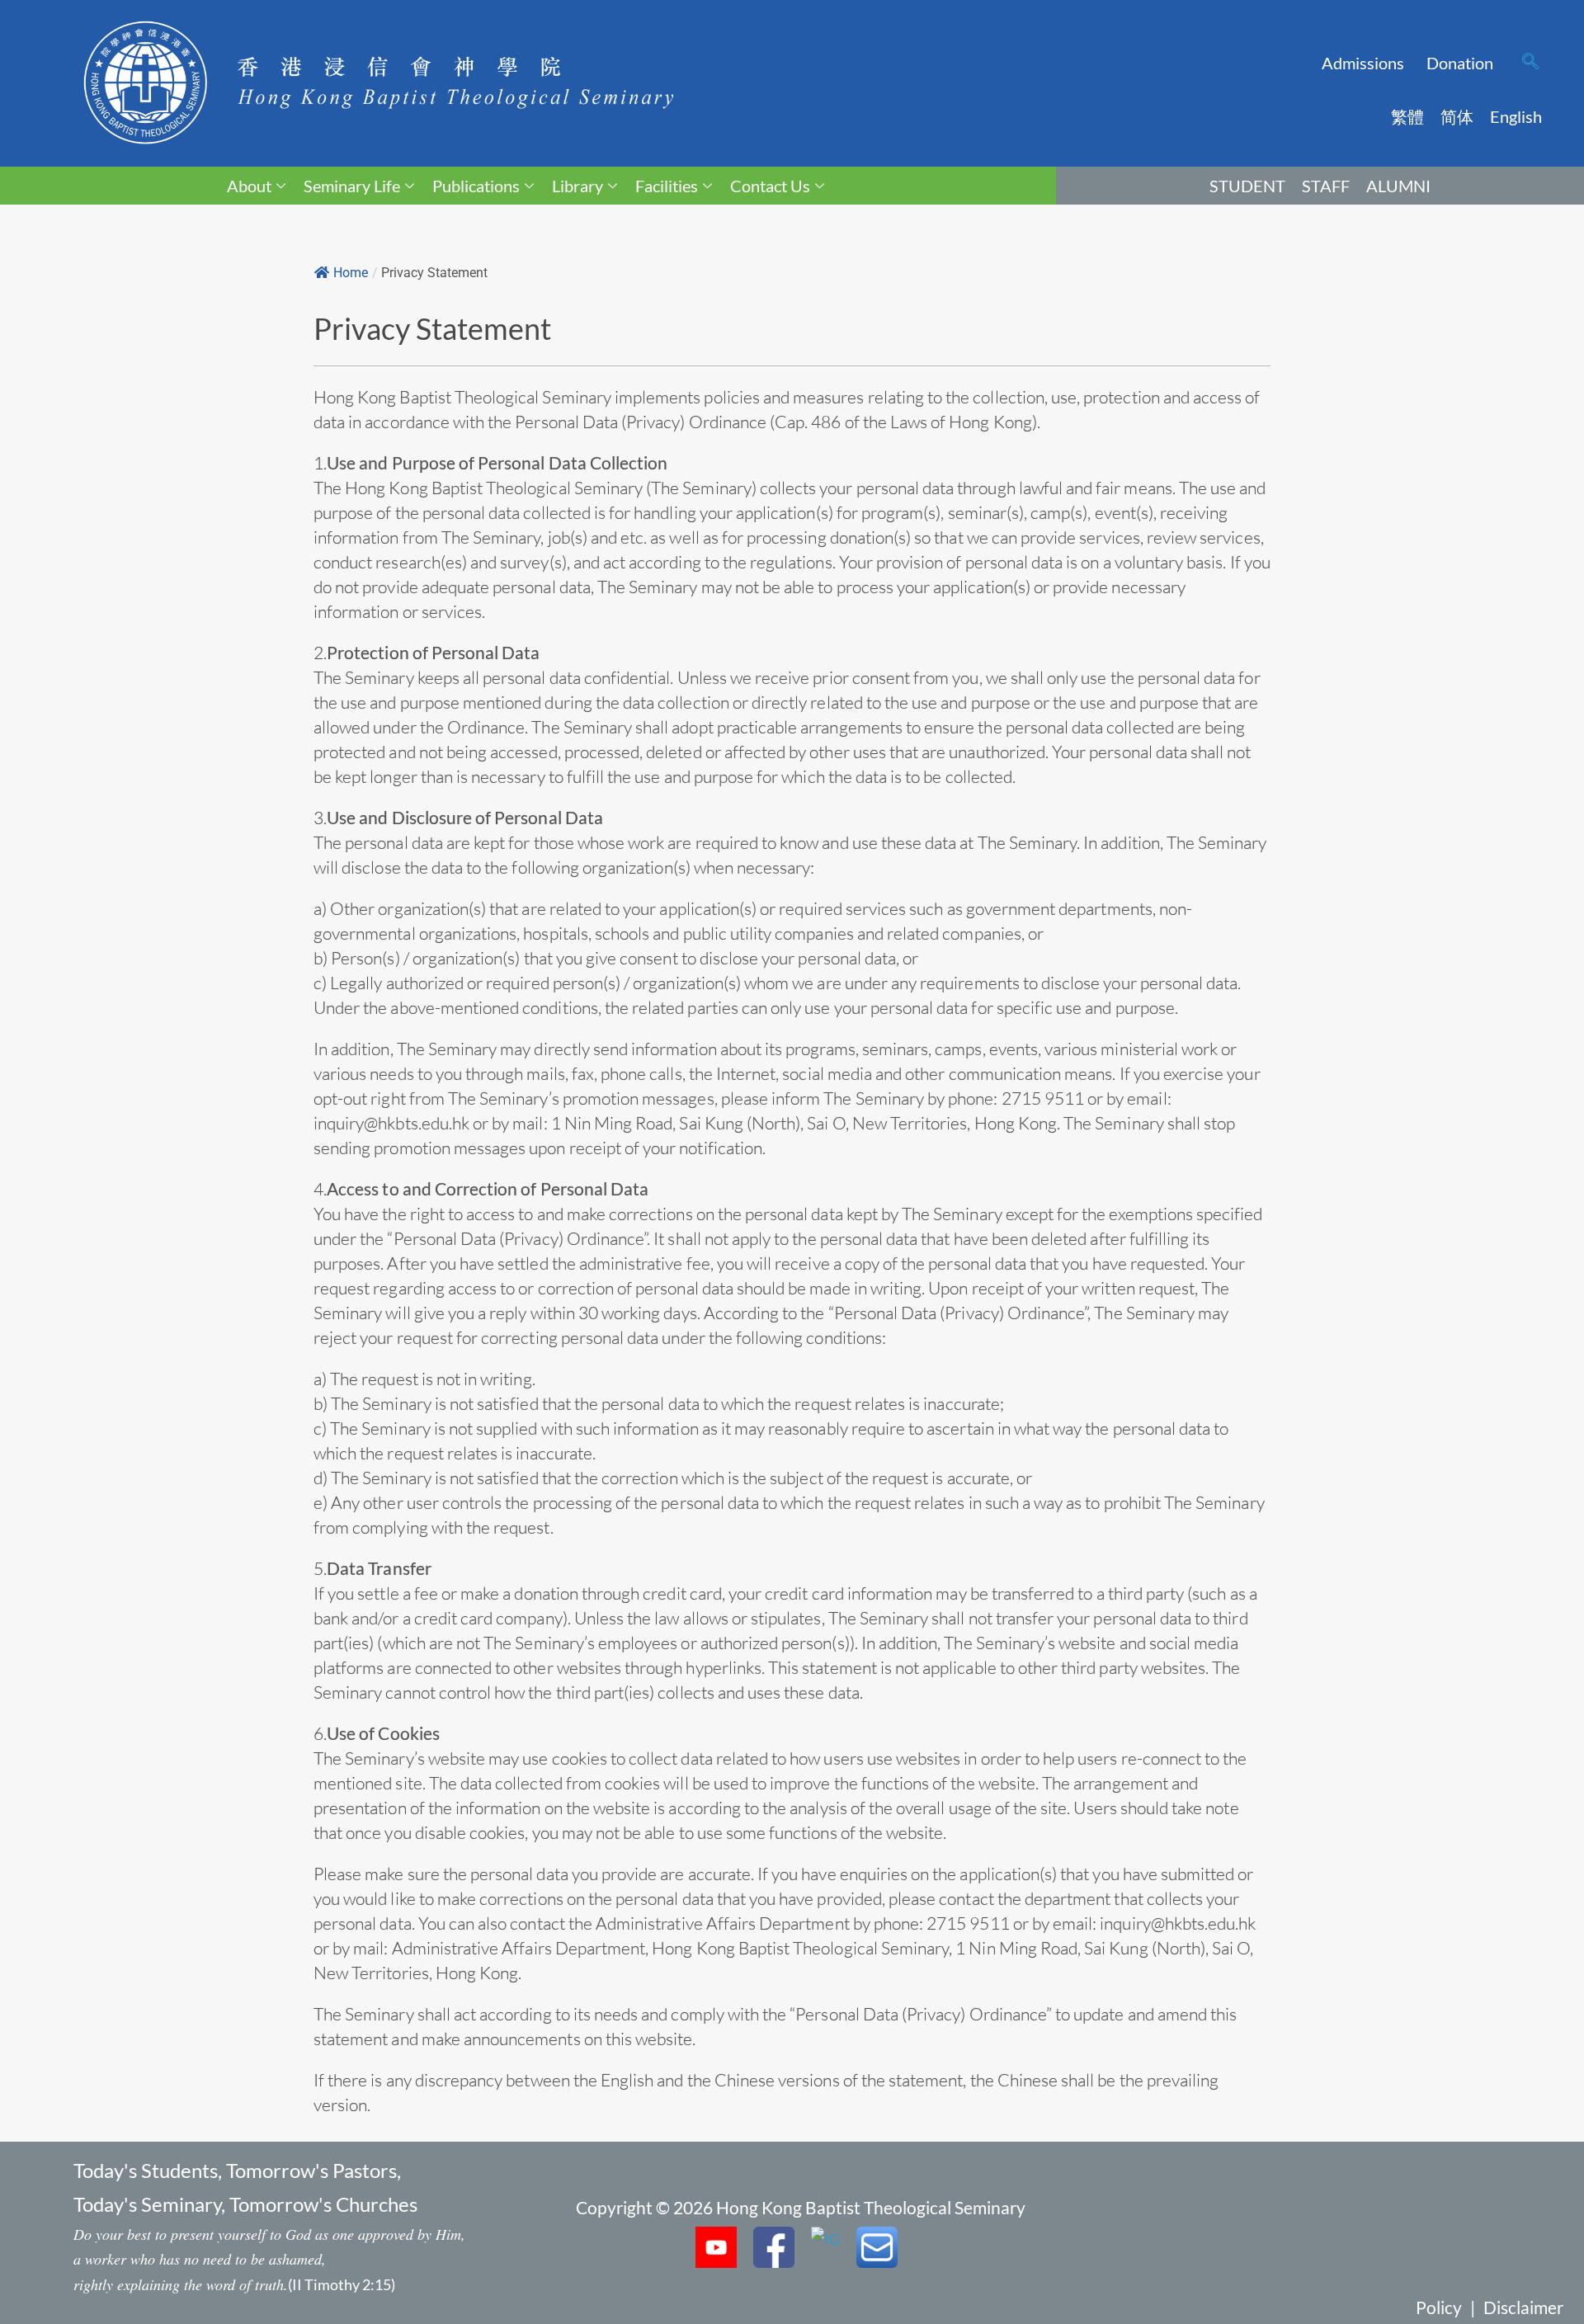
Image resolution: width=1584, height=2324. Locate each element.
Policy (1439, 2307)
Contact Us (770, 186)
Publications (476, 186)
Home (351, 273)
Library (577, 186)
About (249, 186)
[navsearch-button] (1530, 63)
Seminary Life (352, 186)
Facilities (667, 186)
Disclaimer (1523, 2307)
